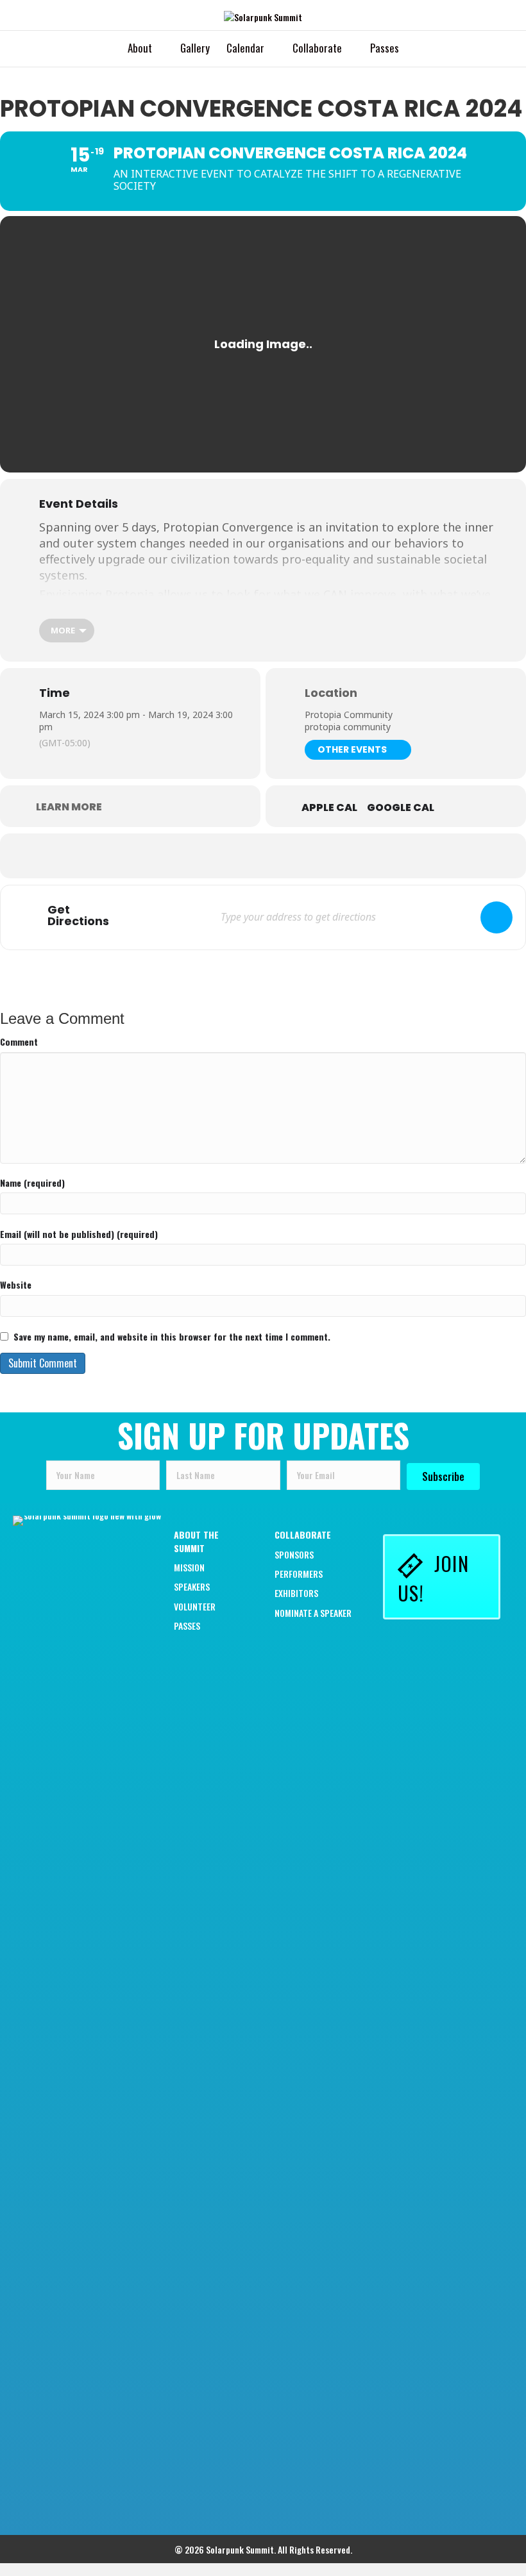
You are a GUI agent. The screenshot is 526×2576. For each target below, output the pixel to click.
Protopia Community (349, 715)
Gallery (195, 48)
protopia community (348, 727)
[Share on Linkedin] (263, 856)
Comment (19, 1042)
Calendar (245, 48)
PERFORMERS (299, 1574)
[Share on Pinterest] (295, 856)
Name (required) (32, 1183)
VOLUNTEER (195, 1606)
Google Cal (401, 808)
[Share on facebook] (199, 856)
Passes (385, 48)
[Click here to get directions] (496, 917)
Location (331, 693)
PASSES (187, 1626)
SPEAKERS (192, 1586)
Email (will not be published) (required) (79, 1234)
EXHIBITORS (296, 1593)
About (140, 48)
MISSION (189, 1567)
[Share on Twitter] (231, 856)
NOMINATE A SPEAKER (313, 1613)
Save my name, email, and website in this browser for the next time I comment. (172, 1337)
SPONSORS (294, 1554)
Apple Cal (329, 808)
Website (16, 1285)
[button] (443, 1476)
